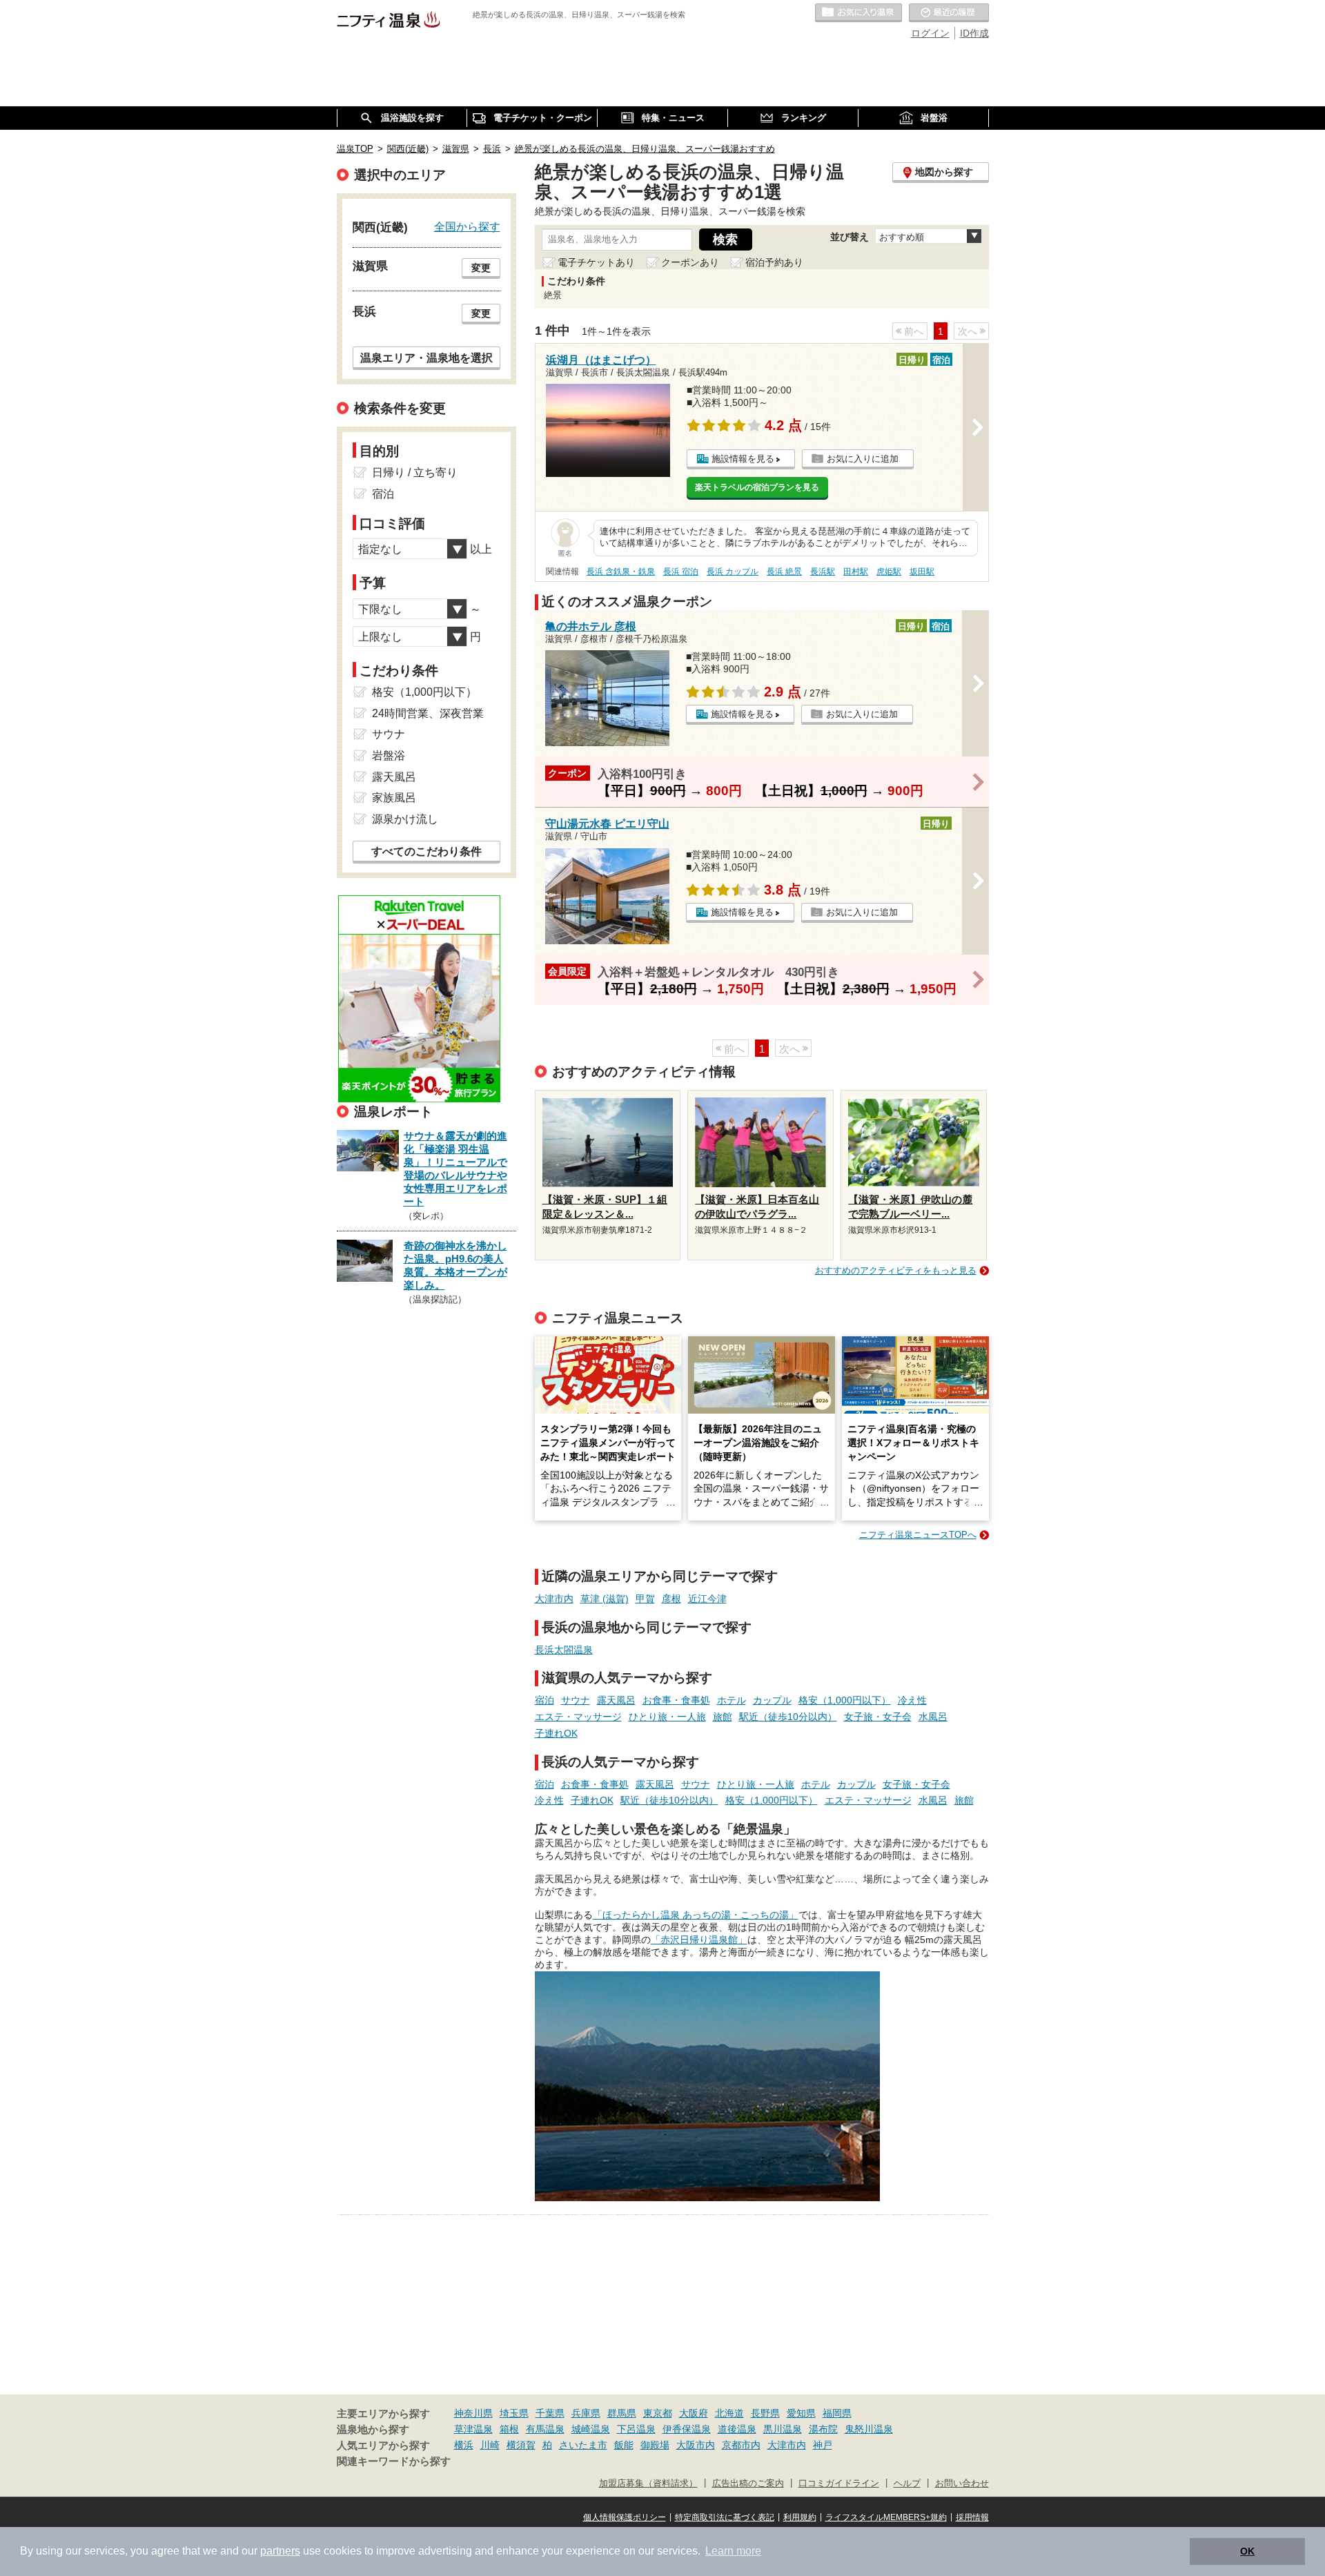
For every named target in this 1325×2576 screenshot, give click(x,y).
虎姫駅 (889, 572)
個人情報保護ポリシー (625, 2517)
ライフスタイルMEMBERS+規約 (886, 2517)
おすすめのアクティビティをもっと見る (896, 1270)
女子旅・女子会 (878, 1717)
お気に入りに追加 (863, 459)
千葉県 (550, 2413)
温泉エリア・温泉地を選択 (426, 358)
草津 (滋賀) (605, 1599)
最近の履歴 (949, 13)
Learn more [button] (733, 2551)
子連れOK (556, 1733)
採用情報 (972, 2517)
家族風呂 (394, 798)
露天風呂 (616, 1700)
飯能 (624, 2445)
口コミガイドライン (839, 2484)
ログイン (930, 33)
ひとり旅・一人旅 (667, 1717)
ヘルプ (907, 2484)
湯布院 (823, 2429)
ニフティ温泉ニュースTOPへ (918, 1535)
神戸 (823, 2445)
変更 (481, 268)
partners (280, 2551)
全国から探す (467, 226)
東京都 (658, 2413)
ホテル (732, 1700)
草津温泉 (473, 2429)
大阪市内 (696, 2445)
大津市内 (554, 1599)
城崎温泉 (591, 2429)
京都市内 (741, 2445)
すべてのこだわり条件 (426, 851)
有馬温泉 (545, 2429)
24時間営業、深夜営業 (428, 713)
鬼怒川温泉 (869, 2429)
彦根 (671, 1599)
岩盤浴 (389, 755)
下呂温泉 (636, 2429)
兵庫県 (586, 2413)
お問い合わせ (962, 2484)
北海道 (729, 2413)
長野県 (765, 2413)
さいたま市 (583, 2445)
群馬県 (622, 2413)
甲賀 (645, 1599)
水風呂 (933, 1717)
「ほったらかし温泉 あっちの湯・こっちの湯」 (696, 1915)
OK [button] (1247, 2551)
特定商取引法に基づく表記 (725, 2517)
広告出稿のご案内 (748, 2484)
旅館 (723, 1717)
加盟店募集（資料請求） (648, 2484)
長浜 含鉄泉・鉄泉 (621, 572)
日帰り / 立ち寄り (415, 472)
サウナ (576, 1700)
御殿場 (655, 2445)
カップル (772, 1700)
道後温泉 (737, 2429)
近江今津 (707, 1599)
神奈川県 (473, 2413)
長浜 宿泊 (681, 572)
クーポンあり (690, 262)
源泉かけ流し (405, 819)
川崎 (490, 2445)
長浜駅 (823, 572)
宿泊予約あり (774, 262)
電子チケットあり (596, 262)
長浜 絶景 (784, 572)
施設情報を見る (743, 459)
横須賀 (521, 2445)
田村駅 (856, 572)
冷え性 (912, 1700)
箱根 (509, 2429)
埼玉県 (514, 2413)
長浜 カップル (733, 572)
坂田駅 (922, 572)
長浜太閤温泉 (564, 1650)
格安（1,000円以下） (845, 1700)
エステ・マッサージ (578, 1717)
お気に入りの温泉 (858, 13)
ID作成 (974, 33)
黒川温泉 (783, 2429)
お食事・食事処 (676, 1700)
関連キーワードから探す (394, 2461)
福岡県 (837, 2413)
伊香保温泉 (687, 2429)
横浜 (464, 2445)
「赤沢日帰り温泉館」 (699, 1940)
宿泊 (544, 1700)
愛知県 (801, 2413)
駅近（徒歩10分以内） (788, 1717)
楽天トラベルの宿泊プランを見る (757, 487)
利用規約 (800, 2517)
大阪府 (694, 2413)
